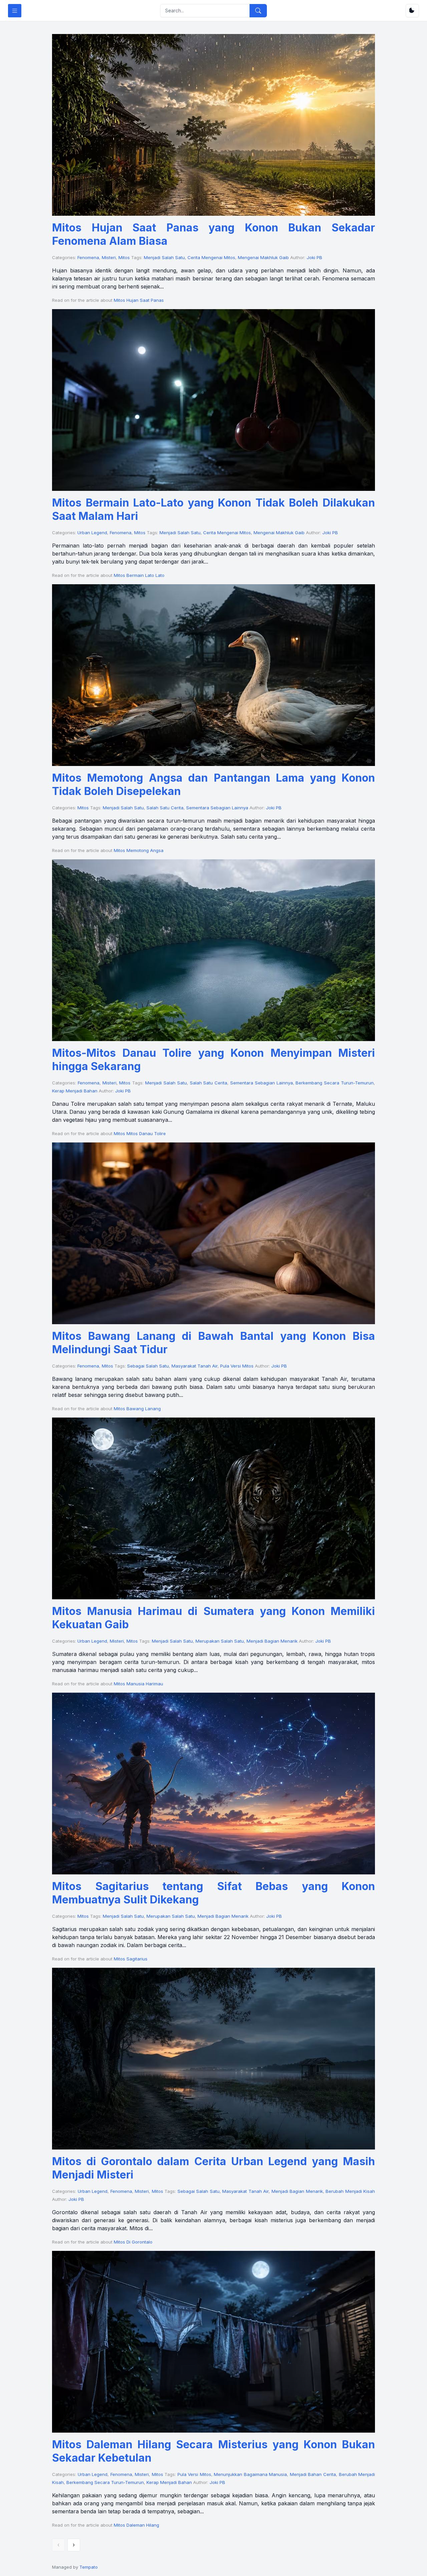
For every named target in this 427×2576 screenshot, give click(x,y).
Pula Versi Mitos (237, 1366)
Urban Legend (92, 533)
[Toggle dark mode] (412, 11)
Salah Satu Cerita (165, 808)
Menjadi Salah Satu (164, 257)
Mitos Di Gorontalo (133, 2242)
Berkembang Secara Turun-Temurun (335, 1083)
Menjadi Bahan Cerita (313, 2474)
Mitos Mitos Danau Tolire (140, 1133)
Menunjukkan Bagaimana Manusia (250, 2474)
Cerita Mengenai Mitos (211, 257)
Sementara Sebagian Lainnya (217, 808)
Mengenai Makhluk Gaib (263, 257)
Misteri (109, 257)
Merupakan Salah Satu (220, 1641)
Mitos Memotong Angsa (139, 850)
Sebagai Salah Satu (148, 1366)
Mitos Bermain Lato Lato (139, 575)
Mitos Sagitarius (131, 1959)
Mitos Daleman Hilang (136, 2525)
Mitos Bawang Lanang (137, 1409)
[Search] (258, 11)
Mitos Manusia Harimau (138, 1684)
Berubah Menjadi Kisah (350, 2191)
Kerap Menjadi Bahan (75, 1091)
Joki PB (314, 257)
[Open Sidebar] (15, 11)
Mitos (124, 257)
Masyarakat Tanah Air (194, 1366)
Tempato (89, 2567)
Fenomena (88, 257)
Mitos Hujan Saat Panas (139, 300)
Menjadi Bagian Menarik (272, 1641)
